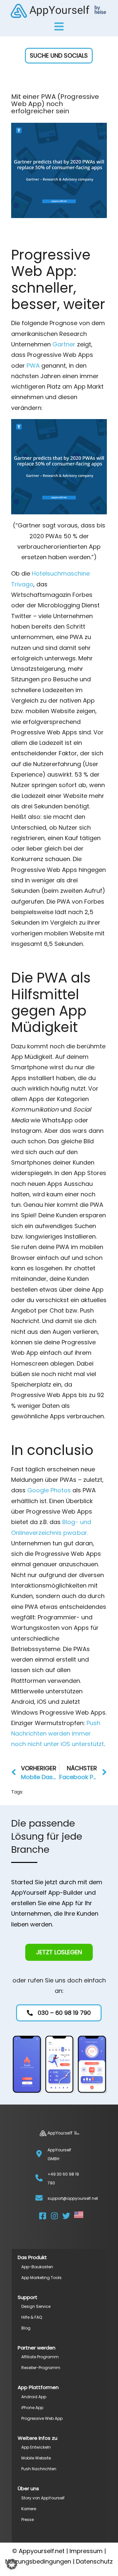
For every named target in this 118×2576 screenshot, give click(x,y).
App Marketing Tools (41, 2278)
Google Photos (49, 1490)
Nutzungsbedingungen (38, 2561)
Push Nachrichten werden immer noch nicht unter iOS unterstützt (58, 1734)
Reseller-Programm (41, 2368)
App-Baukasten (37, 2267)
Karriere (29, 2509)
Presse (28, 2520)
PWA (33, 366)
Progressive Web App (42, 2418)
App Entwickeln (36, 2447)
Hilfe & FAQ (32, 2317)
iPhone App (32, 2408)
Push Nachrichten (39, 2469)
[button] (59, 56)
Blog (26, 2328)
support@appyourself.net (73, 2198)
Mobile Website (36, 2458)
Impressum (86, 2551)
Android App (34, 2397)
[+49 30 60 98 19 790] (39, 2178)
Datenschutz (94, 2561)
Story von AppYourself (43, 2498)
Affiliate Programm (40, 2357)
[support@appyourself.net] (39, 2198)
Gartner (64, 344)
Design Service (36, 2306)
